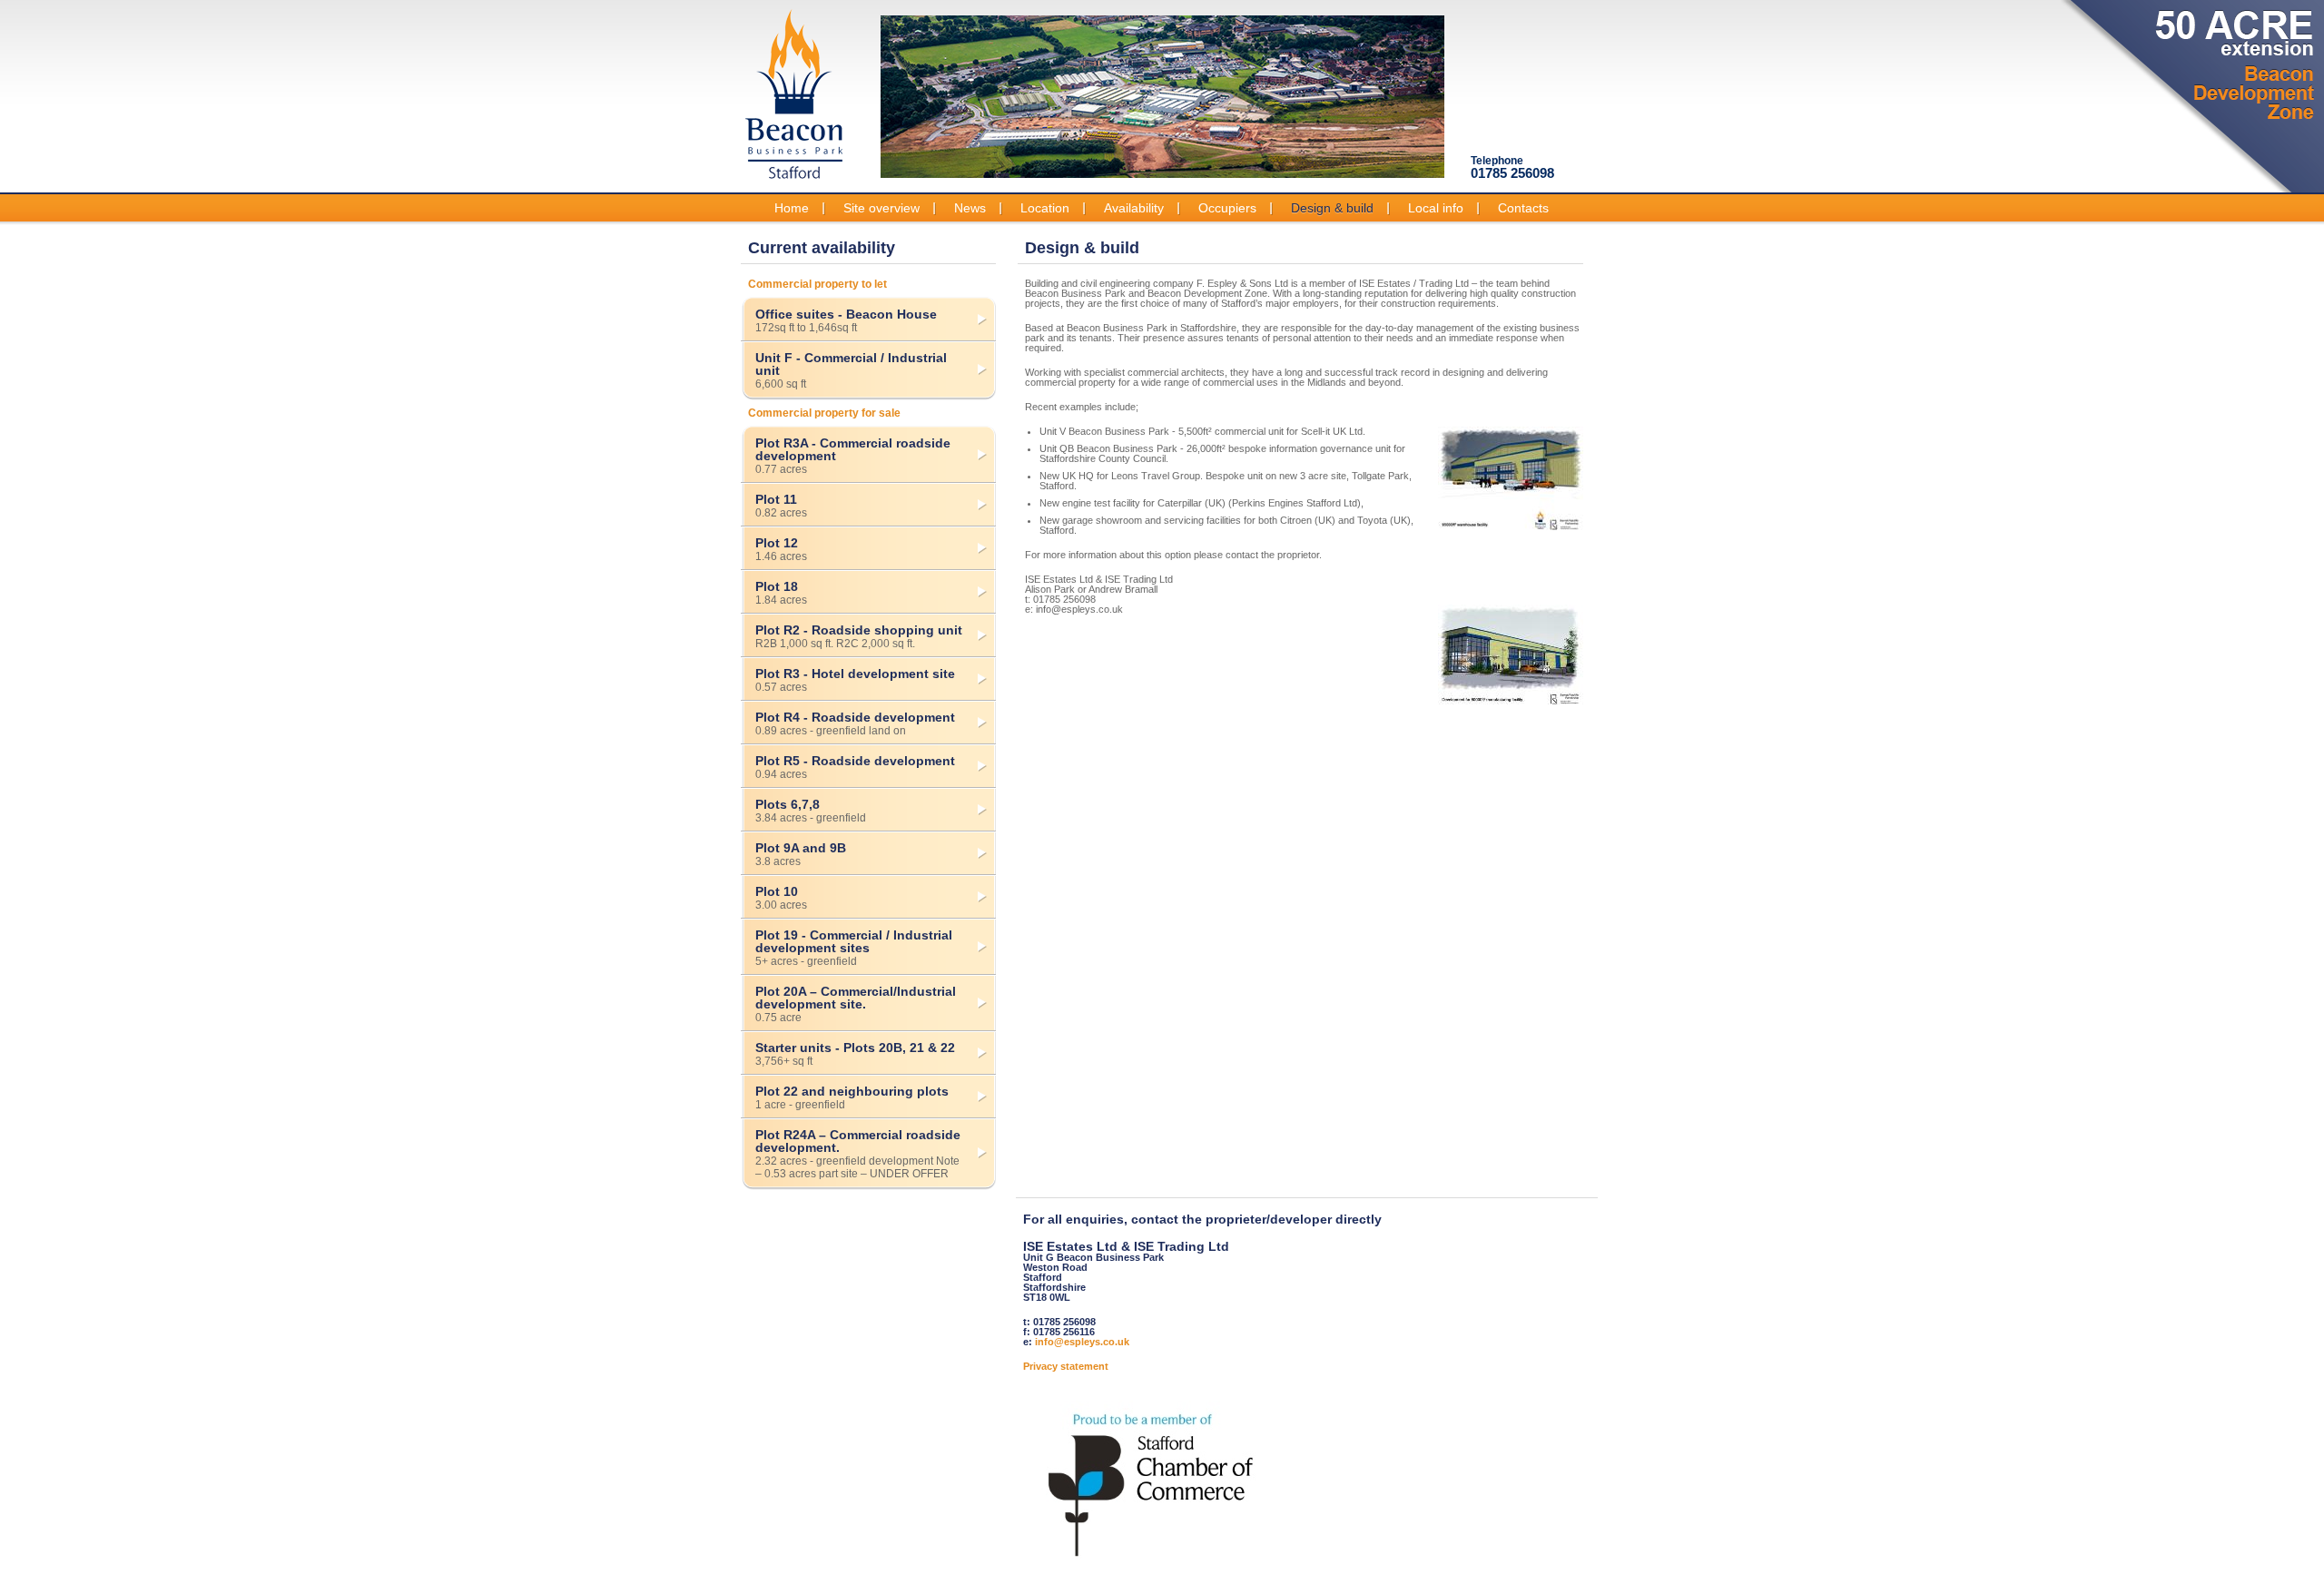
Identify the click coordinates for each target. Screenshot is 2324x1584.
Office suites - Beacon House (846, 320)
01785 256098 (1512, 167)
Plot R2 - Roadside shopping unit (859, 636)
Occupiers (1227, 208)
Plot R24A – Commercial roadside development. (858, 1154)
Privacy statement (1066, 1366)
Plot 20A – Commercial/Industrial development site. (856, 1004)
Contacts (1523, 208)
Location (1045, 208)
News (970, 208)
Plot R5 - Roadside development (855, 767)
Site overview (881, 208)
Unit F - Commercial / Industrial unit (851, 370)
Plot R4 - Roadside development (855, 723)
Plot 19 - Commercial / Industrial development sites (854, 948)
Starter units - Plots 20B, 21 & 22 (855, 1054)
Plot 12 (781, 549)
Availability (1134, 208)
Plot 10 (781, 898)
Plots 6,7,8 (811, 811)
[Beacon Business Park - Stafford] (794, 93)
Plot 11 (781, 506)
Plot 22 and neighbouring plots (852, 1097)
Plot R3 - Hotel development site (855, 680)
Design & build (1332, 208)
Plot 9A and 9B (801, 854)
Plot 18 (781, 593)
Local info (1436, 208)
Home (792, 208)
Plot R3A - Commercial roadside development (853, 456)
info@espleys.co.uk (1082, 1342)
